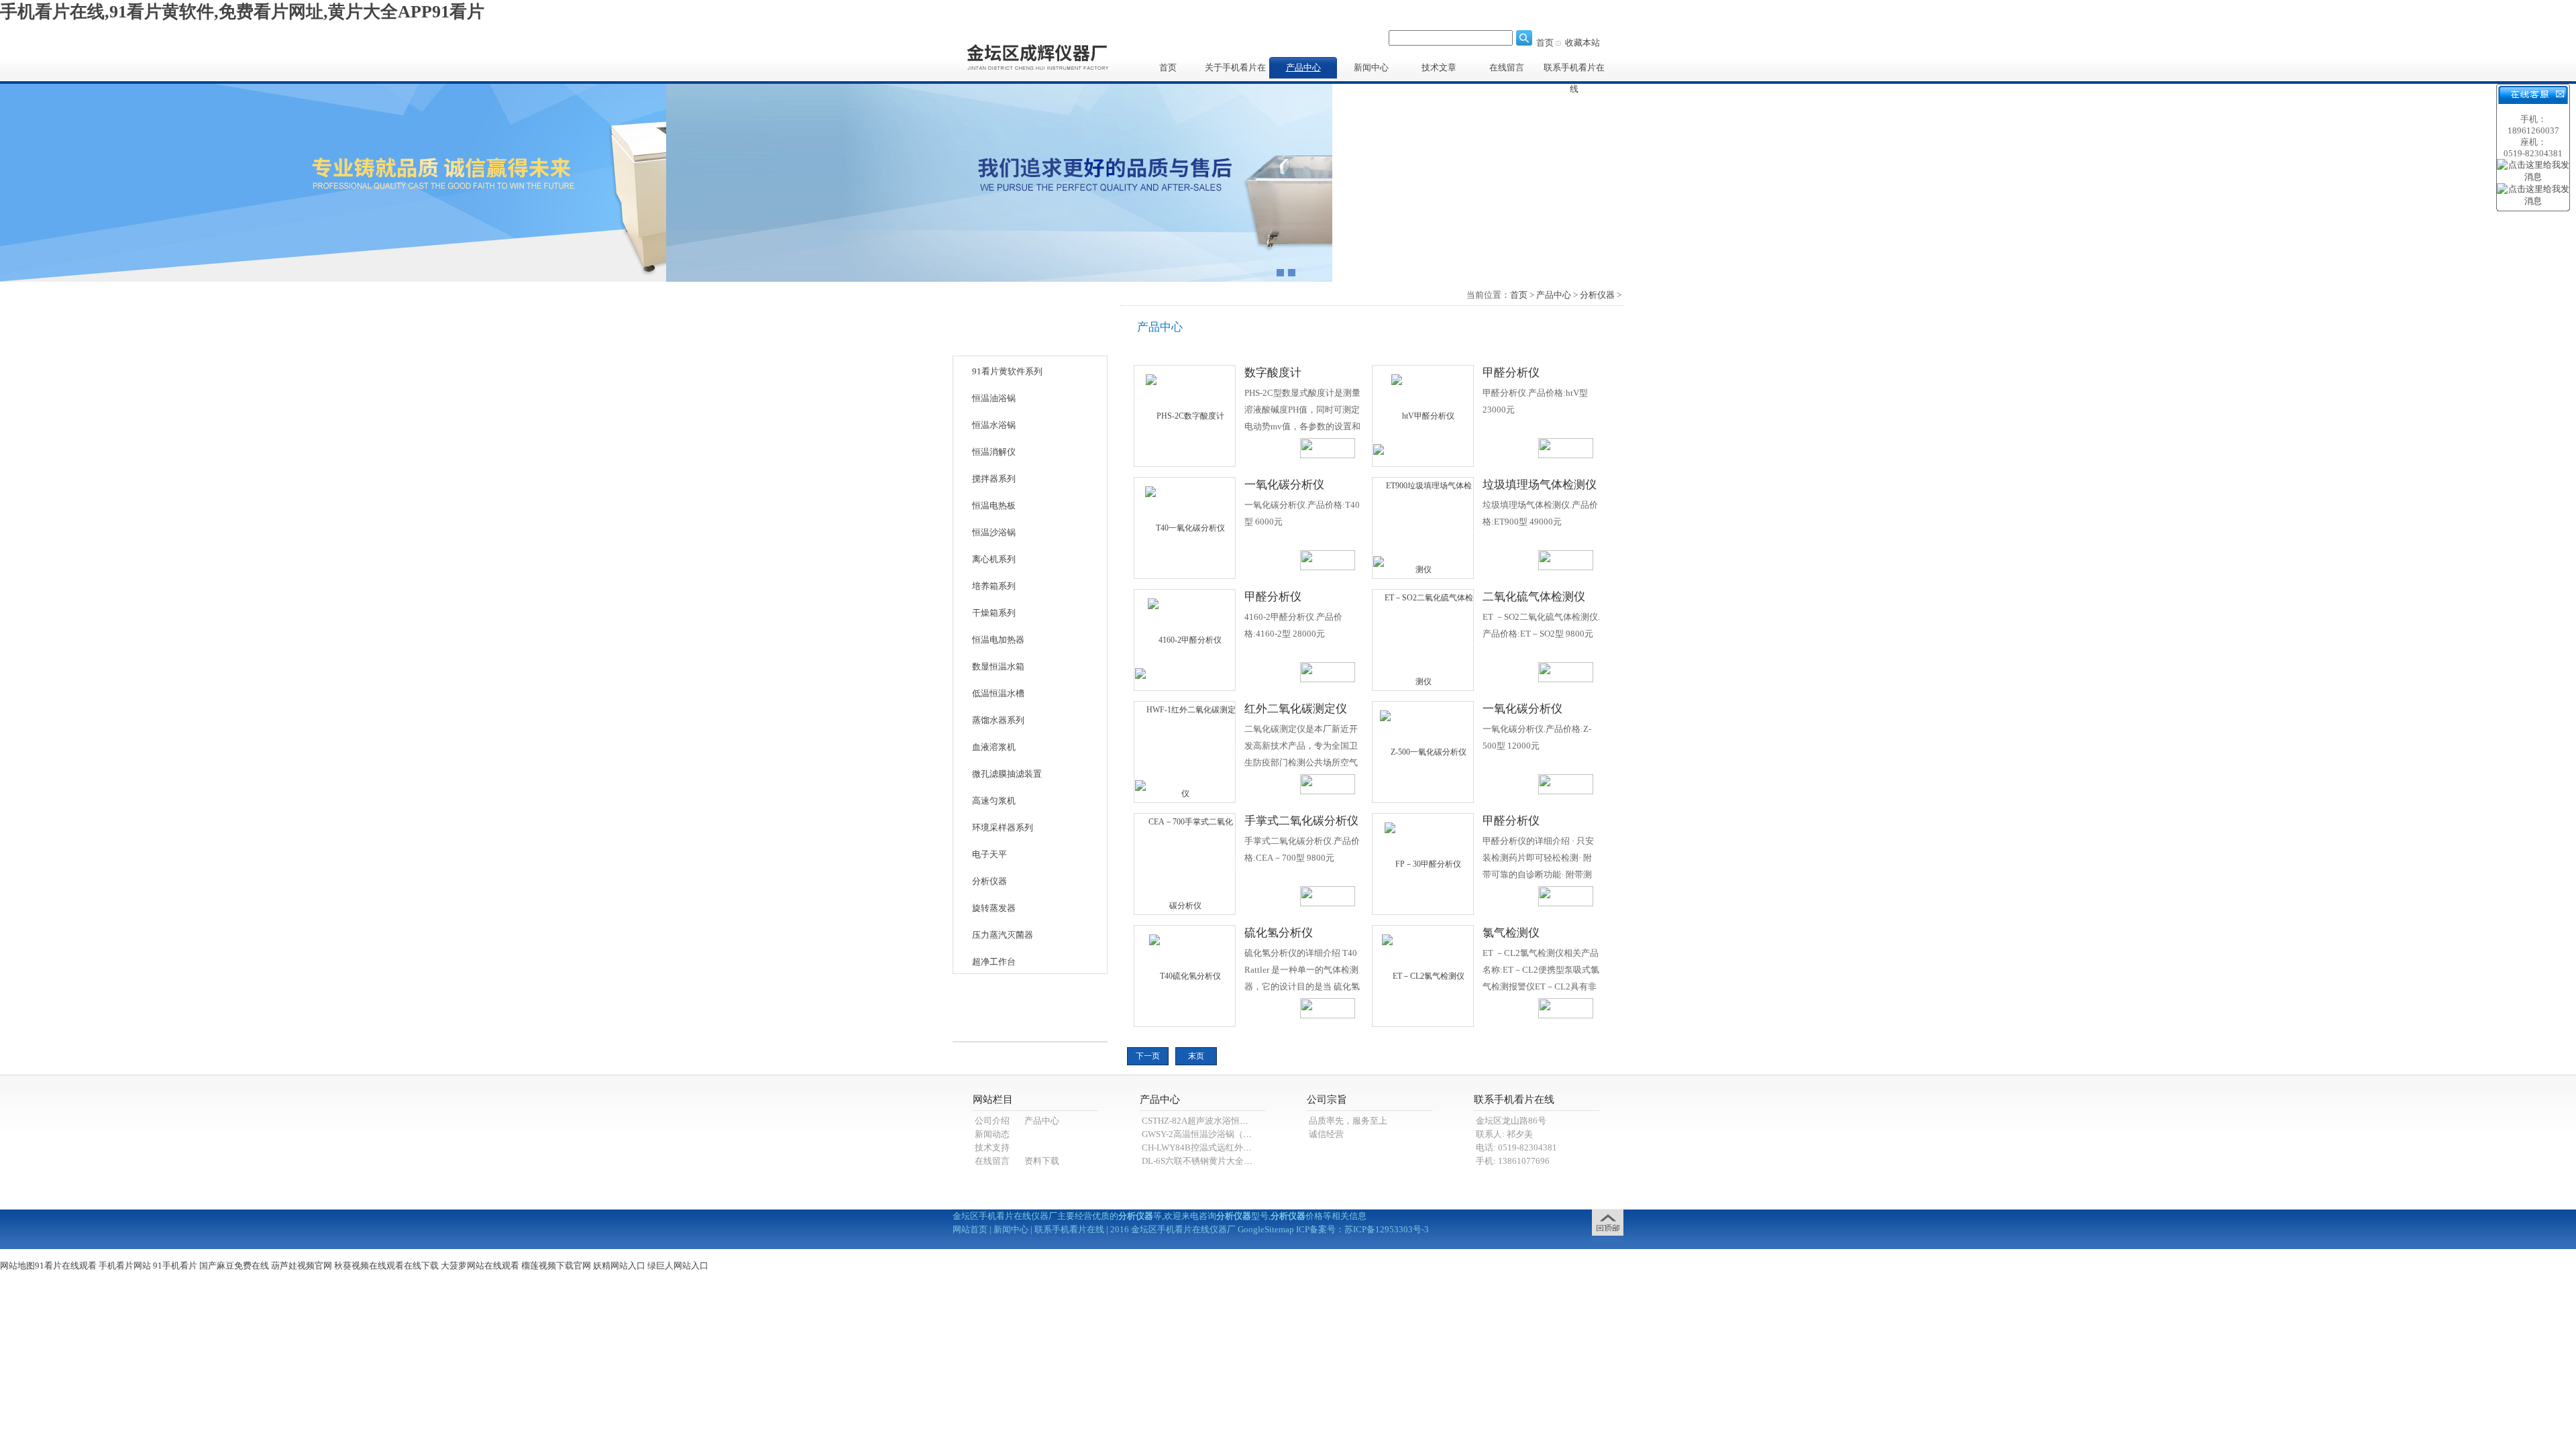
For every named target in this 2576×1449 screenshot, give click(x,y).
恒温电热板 (994, 505)
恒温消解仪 (994, 452)
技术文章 (1439, 67)
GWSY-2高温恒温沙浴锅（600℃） (1208, 1134)
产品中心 (1303, 67)
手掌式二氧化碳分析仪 (1301, 821)
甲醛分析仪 (1511, 373)
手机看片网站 (125, 1266)
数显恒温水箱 (998, 666)
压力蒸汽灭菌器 (1003, 935)
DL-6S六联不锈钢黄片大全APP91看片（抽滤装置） (1240, 1161)
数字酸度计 (1273, 373)
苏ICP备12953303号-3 (1387, 1229)
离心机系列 (994, 559)
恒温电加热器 (998, 640)
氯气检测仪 (1511, 933)
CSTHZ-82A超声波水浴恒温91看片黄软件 (1222, 1121)
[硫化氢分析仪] (1185, 975)
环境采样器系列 (1003, 827)
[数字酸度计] (1185, 415)
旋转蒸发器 (994, 908)
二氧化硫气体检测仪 (1534, 597)
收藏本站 (1582, 43)
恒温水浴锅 (994, 425)
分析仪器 (989, 881)
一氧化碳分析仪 (1284, 485)
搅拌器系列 (994, 479)
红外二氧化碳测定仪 (1296, 709)
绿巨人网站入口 (678, 1266)
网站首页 (970, 1229)
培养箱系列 (994, 586)
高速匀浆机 (994, 801)
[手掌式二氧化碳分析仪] (1185, 863)
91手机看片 (175, 1266)
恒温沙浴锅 (994, 532)
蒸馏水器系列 (998, 720)
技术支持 (992, 1147)
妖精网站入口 (619, 1266)
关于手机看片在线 (1235, 70)
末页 (1196, 1056)
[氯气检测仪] (1423, 975)
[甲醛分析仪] (1423, 415)
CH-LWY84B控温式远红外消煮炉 (1205, 1147)
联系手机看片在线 (1574, 70)
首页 (1545, 43)
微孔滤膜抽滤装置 (1007, 774)
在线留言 (1507, 67)
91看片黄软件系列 (1007, 371)
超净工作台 (994, 962)
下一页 (1148, 1056)
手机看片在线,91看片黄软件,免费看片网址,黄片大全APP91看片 (242, 12)
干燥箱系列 (994, 613)
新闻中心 (1371, 67)
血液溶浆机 (994, 747)
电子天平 (989, 854)
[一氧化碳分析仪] (1185, 527)
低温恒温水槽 (998, 693)
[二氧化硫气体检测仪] (1424, 639)
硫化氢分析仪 (1279, 933)
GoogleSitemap (1266, 1229)
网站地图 (17, 1266)
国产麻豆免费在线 (234, 1266)
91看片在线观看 (66, 1266)
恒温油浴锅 (994, 398)
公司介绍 (992, 1121)
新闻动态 (992, 1134)
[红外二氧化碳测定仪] (1185, 751)
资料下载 (1042, 1161)
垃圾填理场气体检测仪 (1540, 485)
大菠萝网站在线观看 (480, 1266)
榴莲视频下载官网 (556, 1266)
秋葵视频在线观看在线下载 (386, 1266)
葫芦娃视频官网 (302, 1266)
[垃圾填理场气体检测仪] (1424, 527)
